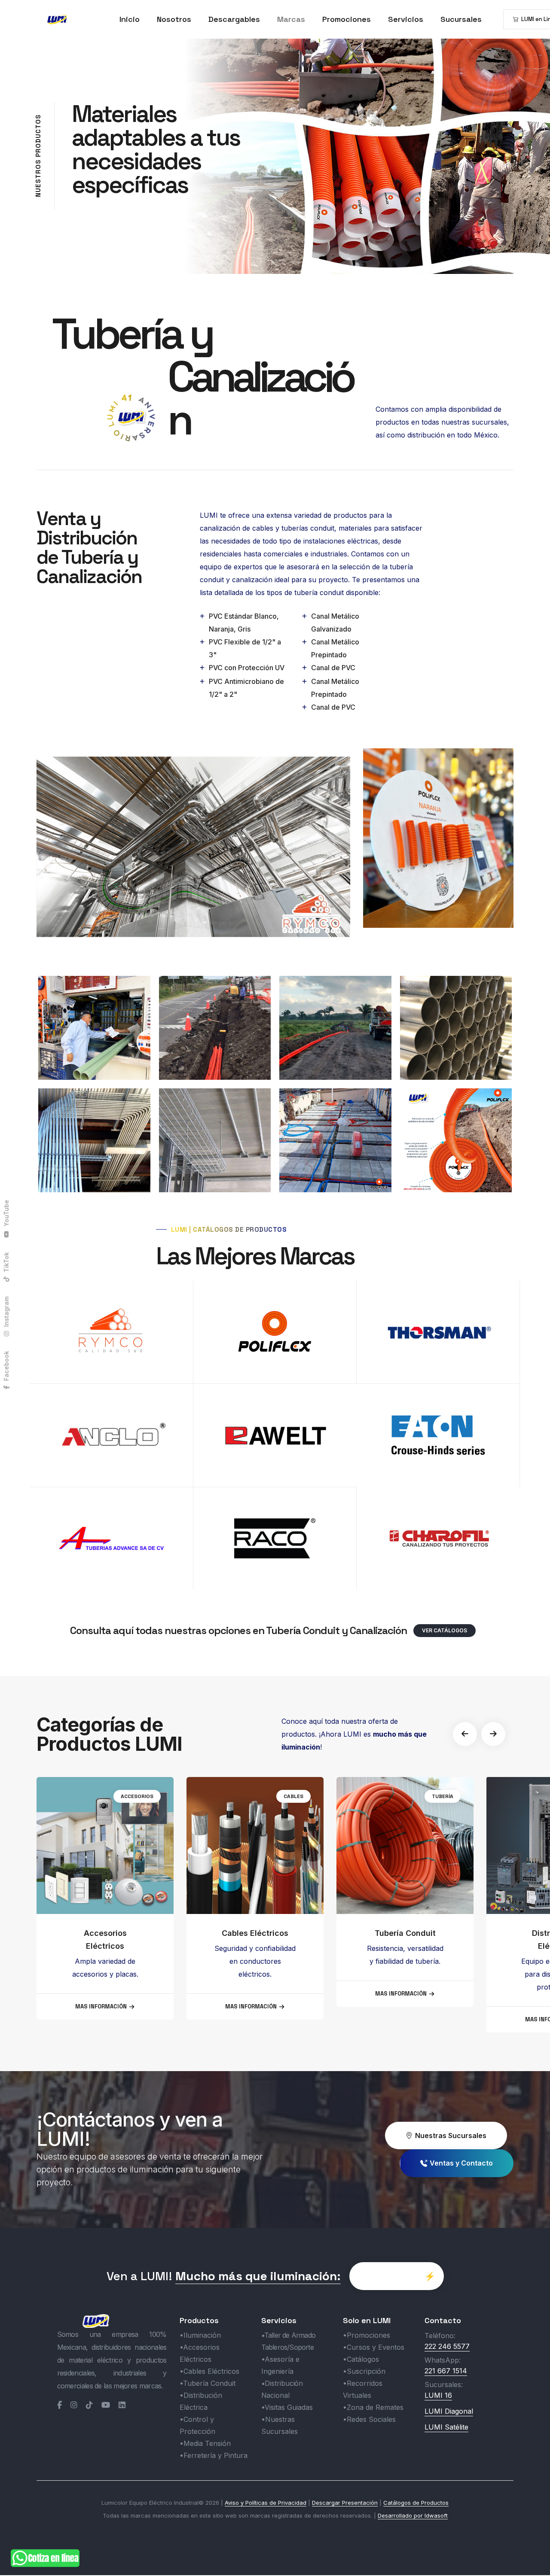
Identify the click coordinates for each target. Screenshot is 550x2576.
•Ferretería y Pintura (214, 2455)
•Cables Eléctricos (209, 2371)
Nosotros (174, 19)
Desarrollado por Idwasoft (413, 2515)
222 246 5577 (447, 2346)
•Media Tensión (205, 2443)
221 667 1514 (446, 2371)
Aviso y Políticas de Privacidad (266, 2503)
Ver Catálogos (445, 1630)
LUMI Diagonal (449, 2411)
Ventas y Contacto (461, 2163)
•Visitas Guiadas (287, 2407)
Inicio (130, 19)
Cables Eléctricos (105, 1933)
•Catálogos (361, 2359)
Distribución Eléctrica (405, 1940)
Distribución (435, 1796)
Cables (144, 1796)
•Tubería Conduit (208, 2383)
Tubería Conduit (255, 1933)
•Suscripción (364, 2371)
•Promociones (367, 2335)
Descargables (234, 19)
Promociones (347, 19)
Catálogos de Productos (416, 2503)
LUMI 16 (438, 2395)
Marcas (291, 19)
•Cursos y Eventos (374, 2347)
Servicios (406, 19)
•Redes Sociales (369, 2419)
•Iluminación (200, 2335)
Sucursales (461, 19)
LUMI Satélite (446, 2427)
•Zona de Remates (373, 2407)
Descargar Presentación (345, 2503)
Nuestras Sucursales (451, 2136)
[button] (465, 1734)
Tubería (293, 1796)
